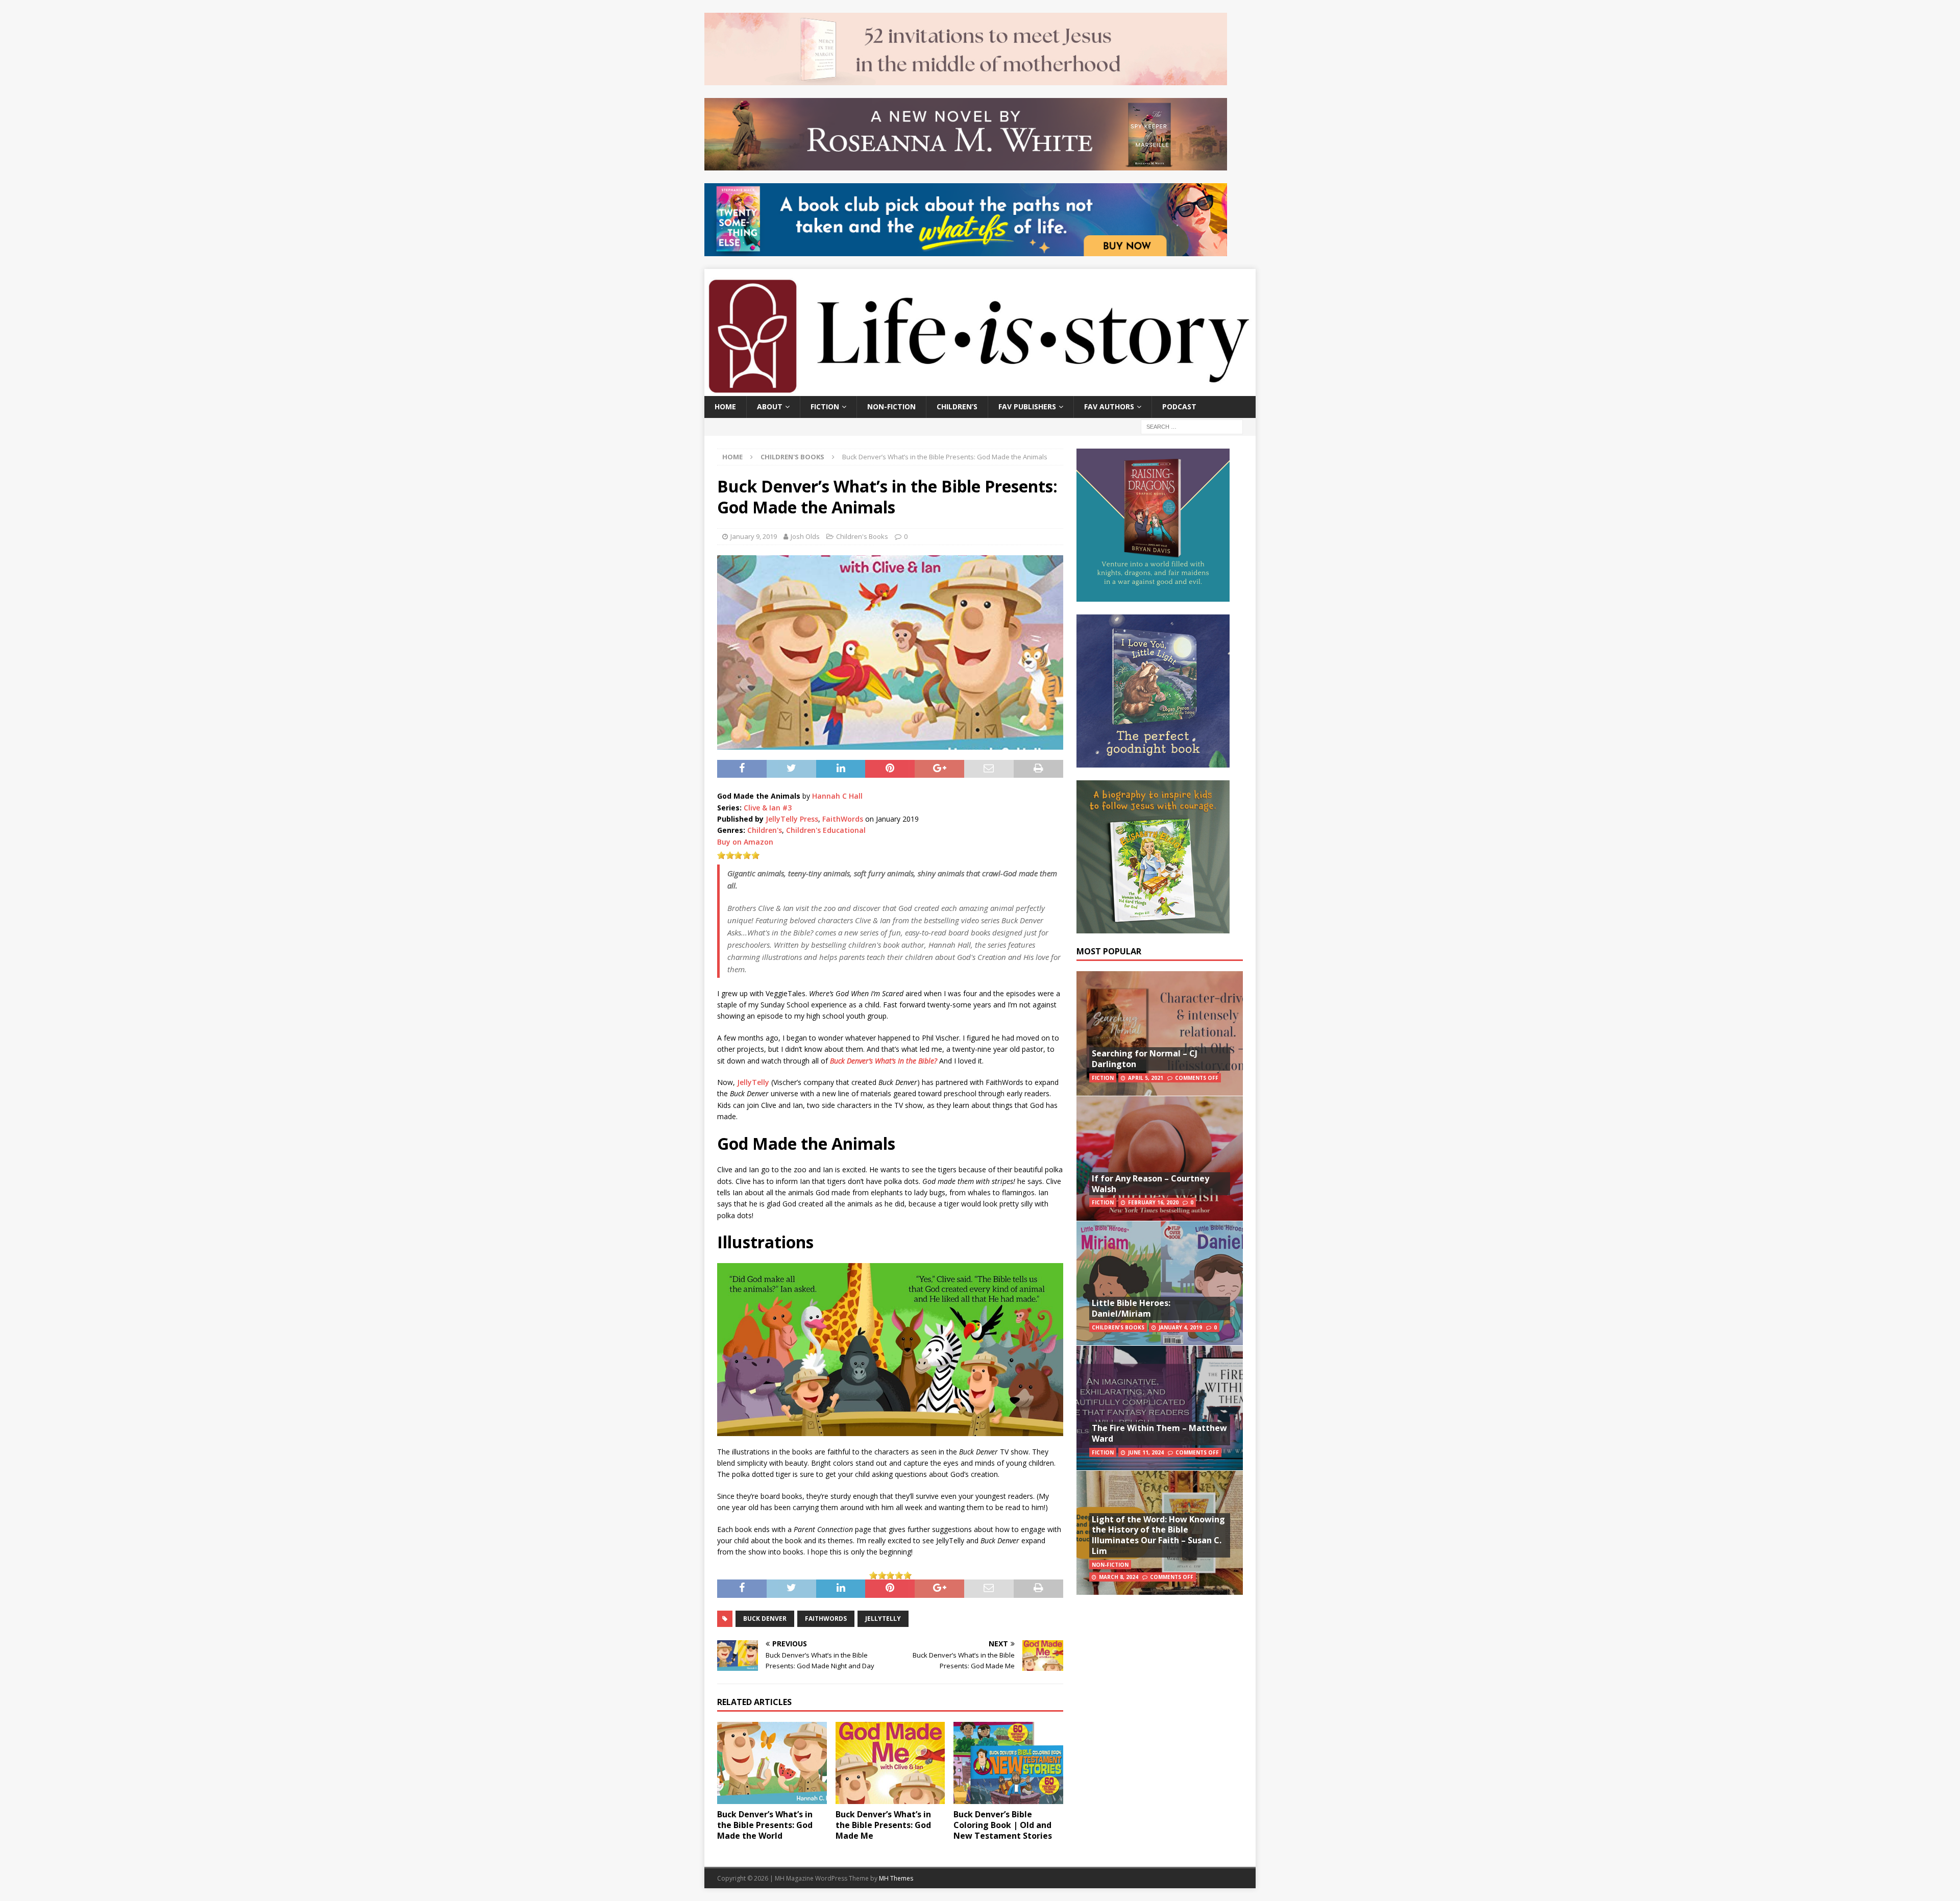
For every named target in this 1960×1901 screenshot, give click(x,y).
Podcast (1179, 406)
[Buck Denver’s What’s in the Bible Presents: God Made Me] (890, 1763)
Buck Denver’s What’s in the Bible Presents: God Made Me (883, 1825)
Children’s (957, 406)
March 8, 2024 (1119, 1577)
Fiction (825, 406)
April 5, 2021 (1146, 1078)
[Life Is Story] (980, 390)
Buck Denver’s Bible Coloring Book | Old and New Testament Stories (1003, 1825)
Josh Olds (805, 536)
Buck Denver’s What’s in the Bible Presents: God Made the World (765, 1825)
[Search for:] (1192, 426)
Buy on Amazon (745, 842)
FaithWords (843, 819)
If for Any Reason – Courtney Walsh (1150, 1184)
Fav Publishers (1027, 406)
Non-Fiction (891, 406)
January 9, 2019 (754, 536)
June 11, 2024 (1146, 1452)
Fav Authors (1109, 406)
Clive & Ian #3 (768, 808)
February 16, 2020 (1153, 1202)
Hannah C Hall (837, 796)
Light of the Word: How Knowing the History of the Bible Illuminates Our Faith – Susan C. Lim (1158, 1535)
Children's (765, 830)
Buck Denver (765, 1619)
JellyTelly (753, 1082)
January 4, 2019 (1180, 1327)
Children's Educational (826, 830)
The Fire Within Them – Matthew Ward (1159, 1433)
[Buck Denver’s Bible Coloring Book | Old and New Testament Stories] (1008, 1763)
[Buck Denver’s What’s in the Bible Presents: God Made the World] (772, 1763)
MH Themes (896, 1878)
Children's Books (862, 536)
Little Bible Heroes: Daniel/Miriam (1131, 1308)
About (770, 406)
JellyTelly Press (792, 819)
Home (725, 406)
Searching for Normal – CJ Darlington (1145, 1059)
